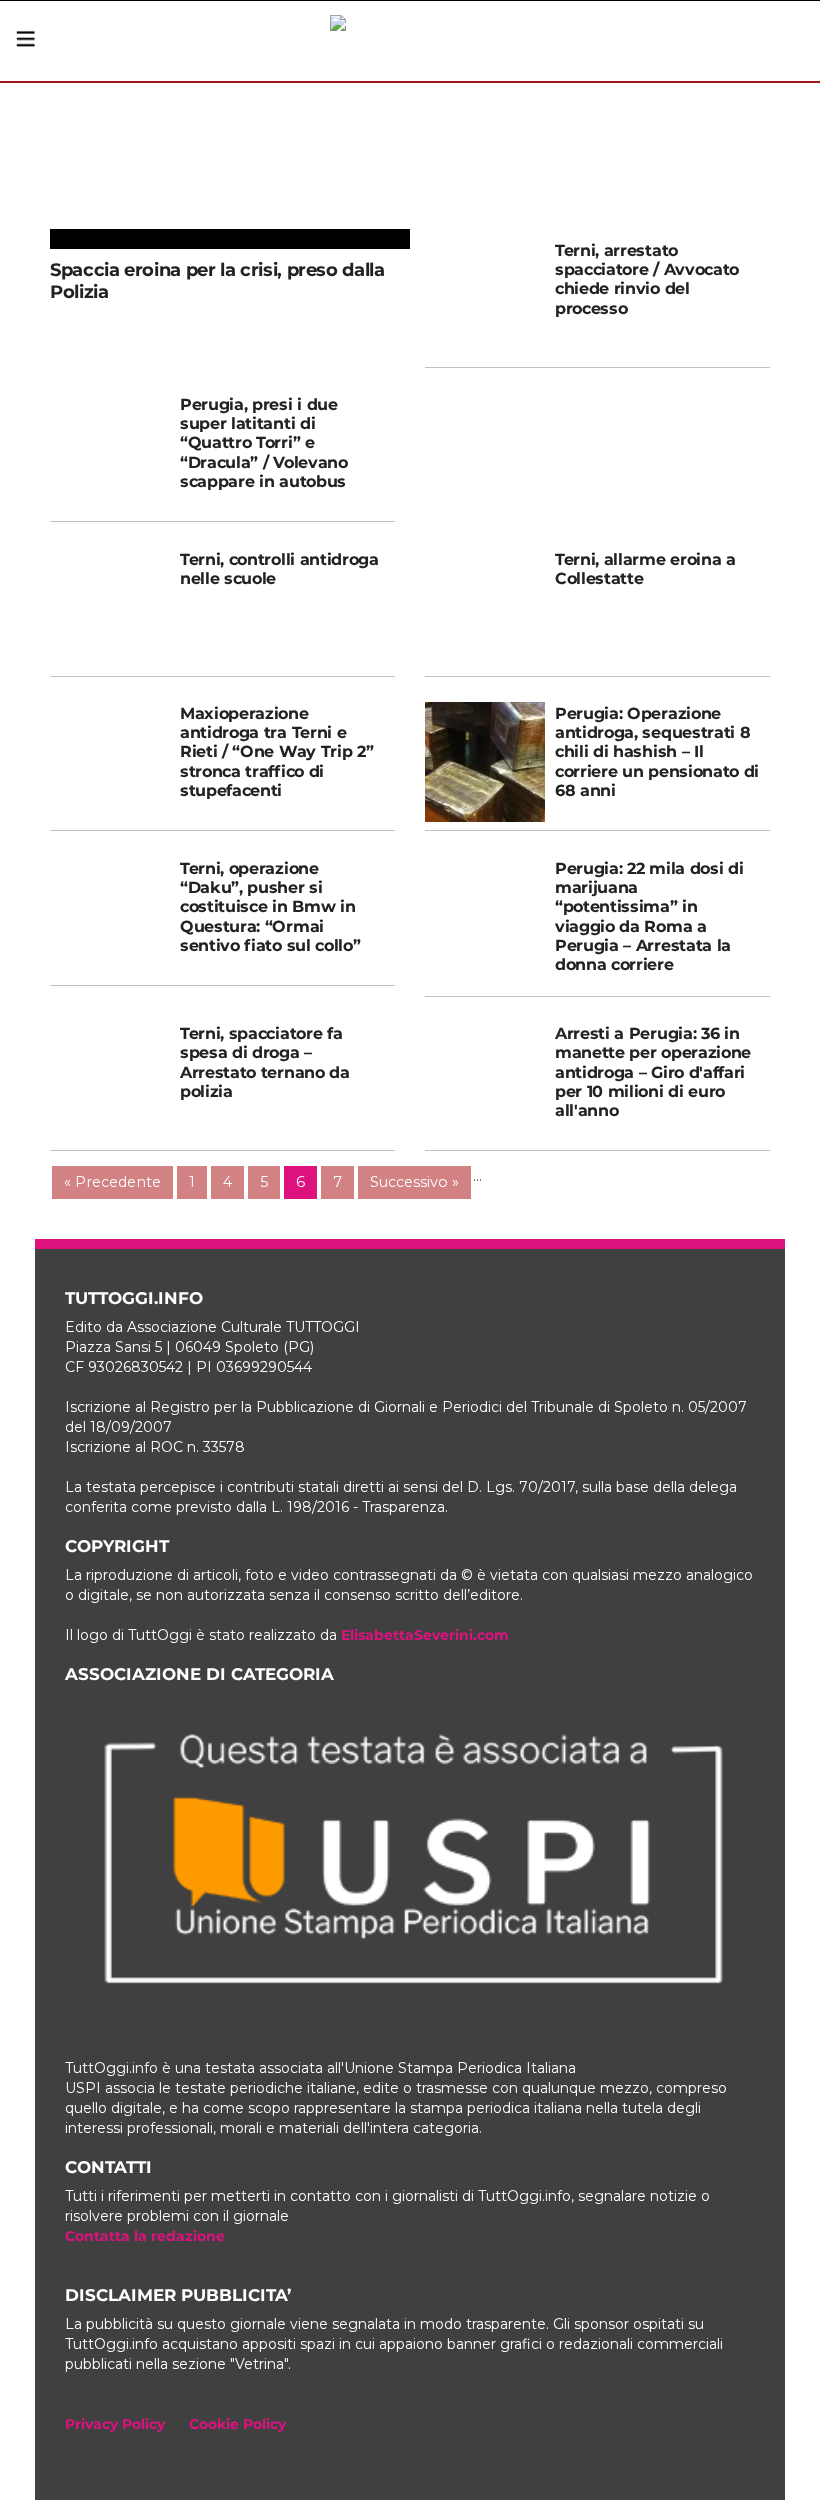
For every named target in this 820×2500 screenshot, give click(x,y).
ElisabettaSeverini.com (425, 1635)
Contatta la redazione (145, 2236)
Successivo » (414, 1182)
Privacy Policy (115, 2424)
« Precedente (112, 1182)
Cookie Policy (237, 2424)
